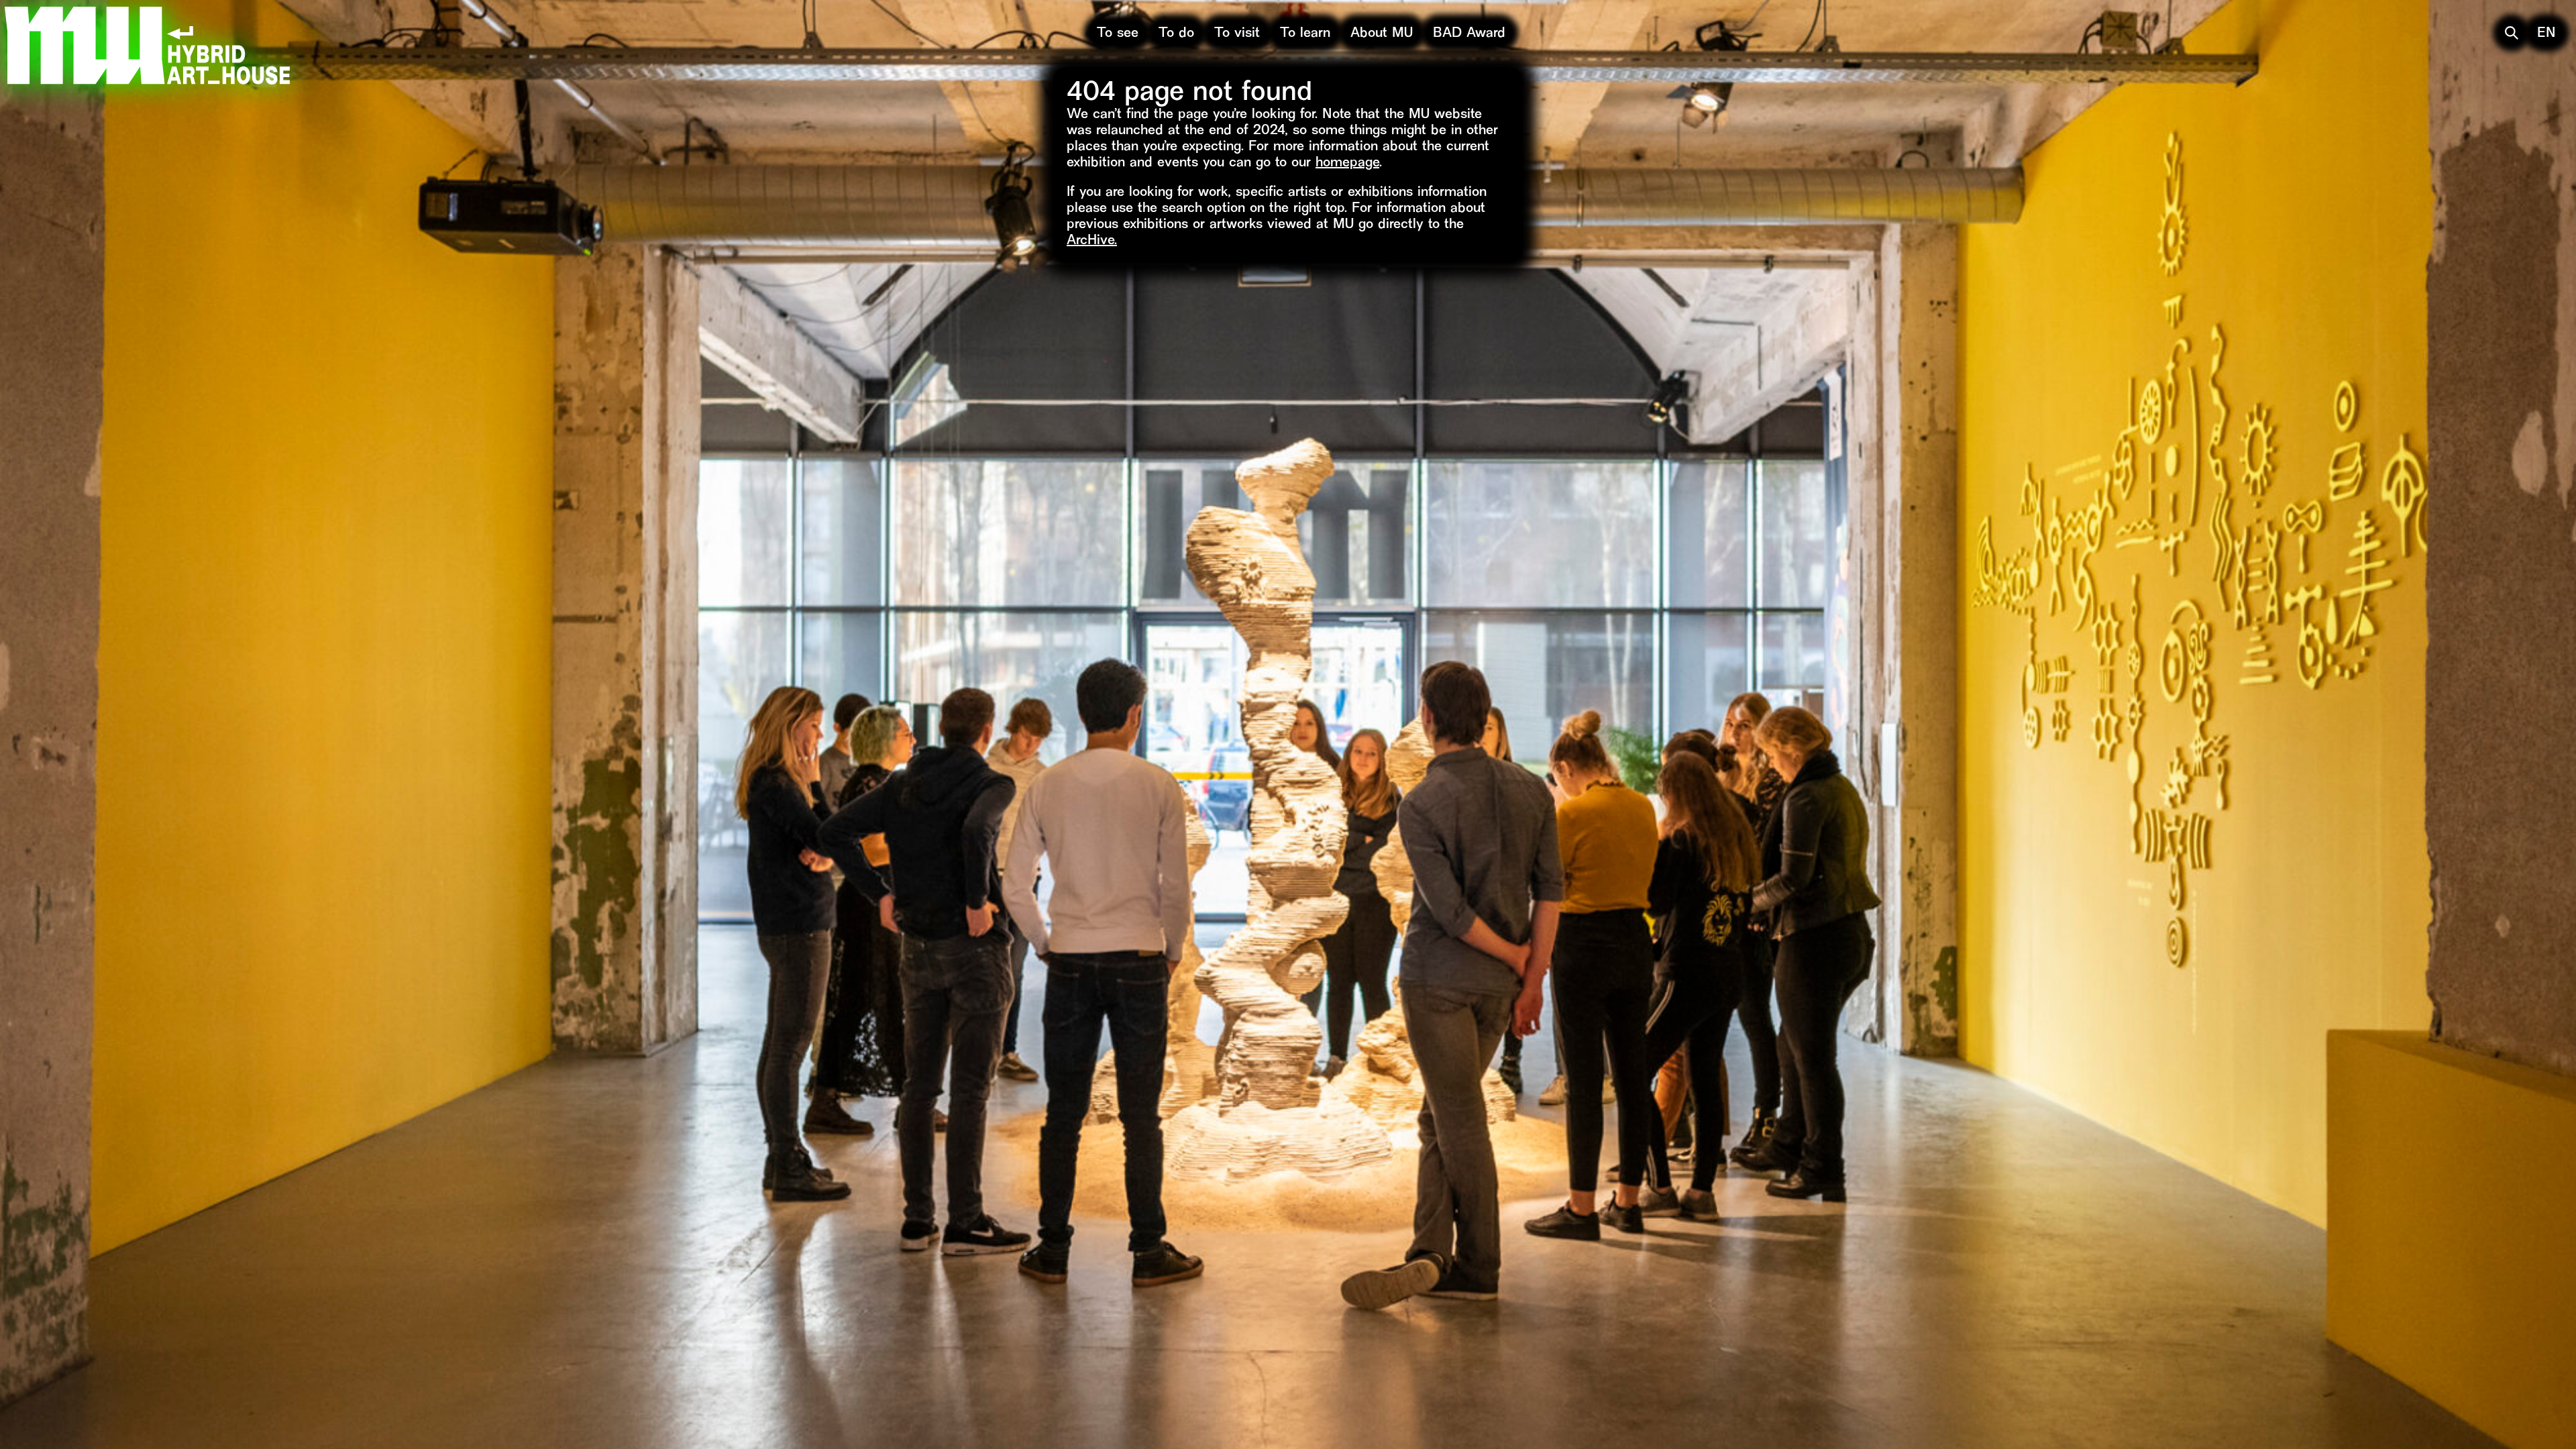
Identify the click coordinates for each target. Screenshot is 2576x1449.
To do (1176, 34)
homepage (1347, 163)
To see (1118, 34)
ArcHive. (1092, 241)
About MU (1382, 34)
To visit (1237, 34)
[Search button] (2512, 33)
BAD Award (1469, 34)
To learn (1305, 34)
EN (2546, 34)
